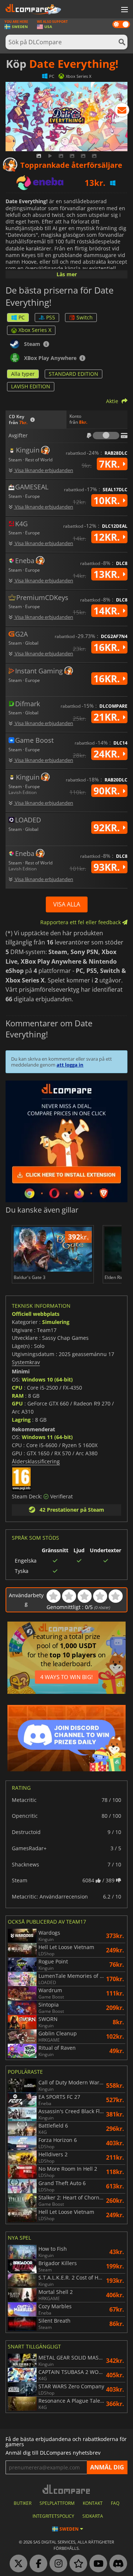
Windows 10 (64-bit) (47, 1379)
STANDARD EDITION (74, 374)
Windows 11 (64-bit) (47, 1437)
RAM (18, 1396)
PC (22, 317)
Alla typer (23, 374)
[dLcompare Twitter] (17, 2564)
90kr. (108, 791)
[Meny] (124, 10)
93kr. (108, 867)
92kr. (108, 828)
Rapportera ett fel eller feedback (81, 922)
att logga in (70, 1065)
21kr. (108, 717)
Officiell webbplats (36, 1314)
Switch (85, 317)
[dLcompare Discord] (116, 2564)
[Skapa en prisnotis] (122, 111)
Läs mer (67, 274)
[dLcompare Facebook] (37, 2564)
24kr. (108, 754)
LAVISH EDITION (31, 386)
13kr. (108, 574)
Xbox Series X (35, 330)
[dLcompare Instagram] (57, 2564)
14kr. (108, 611)
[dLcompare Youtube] (96, 2564)
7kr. (111, 464)
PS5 (51, 317)
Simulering (56, 1322)
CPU (17, 1388)
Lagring (21, 1420)
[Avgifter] (106, 436)
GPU (17, 1403)
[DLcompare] (67, 2489)
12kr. (108, 537)
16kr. (108, 647)
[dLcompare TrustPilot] (76, 2564)
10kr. (108, 500)
